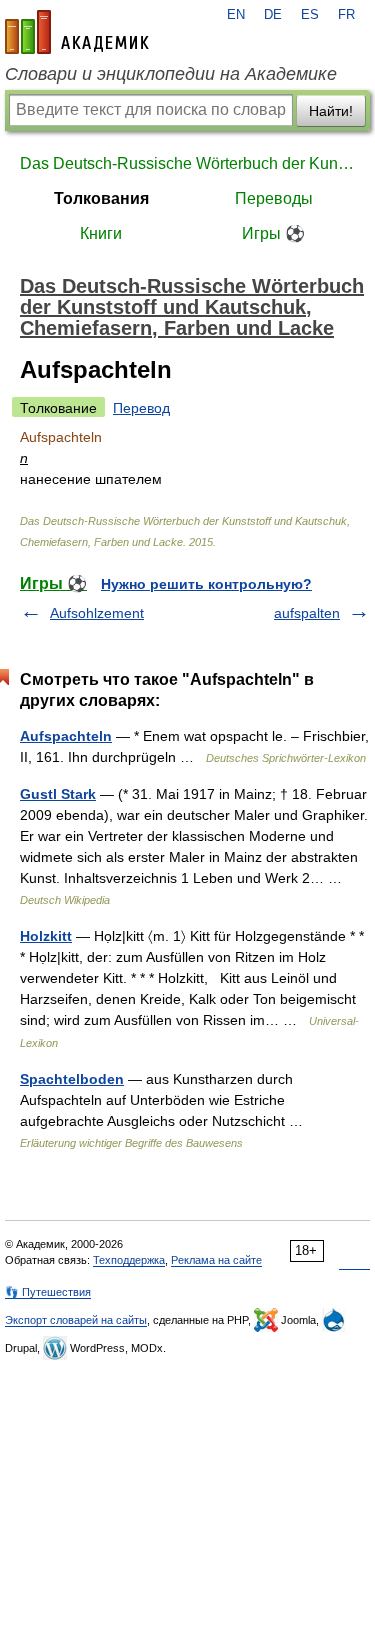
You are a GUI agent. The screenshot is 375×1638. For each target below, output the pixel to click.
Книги (101, 233)
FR (346, 15)
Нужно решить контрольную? (206, 584)
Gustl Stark (58, 794)
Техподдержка (129, 1260)
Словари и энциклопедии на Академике (171, 74)
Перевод (141, 408)
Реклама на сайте (216, 1260)
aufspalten (307, 613)
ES (310, 15)
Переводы (274, 198)
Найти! (331, 111)
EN (236, 15)
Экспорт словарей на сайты (76, 1320)
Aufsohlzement (97, 613)
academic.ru (77, 32)
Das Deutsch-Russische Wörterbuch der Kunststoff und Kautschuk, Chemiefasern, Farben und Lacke (187, 163)
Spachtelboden (72, 1079)
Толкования (101, 198)
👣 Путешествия (48, 1292)
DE (273, 15)
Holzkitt (46, 936)
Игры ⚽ (273, 233)
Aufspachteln (66, 736)
